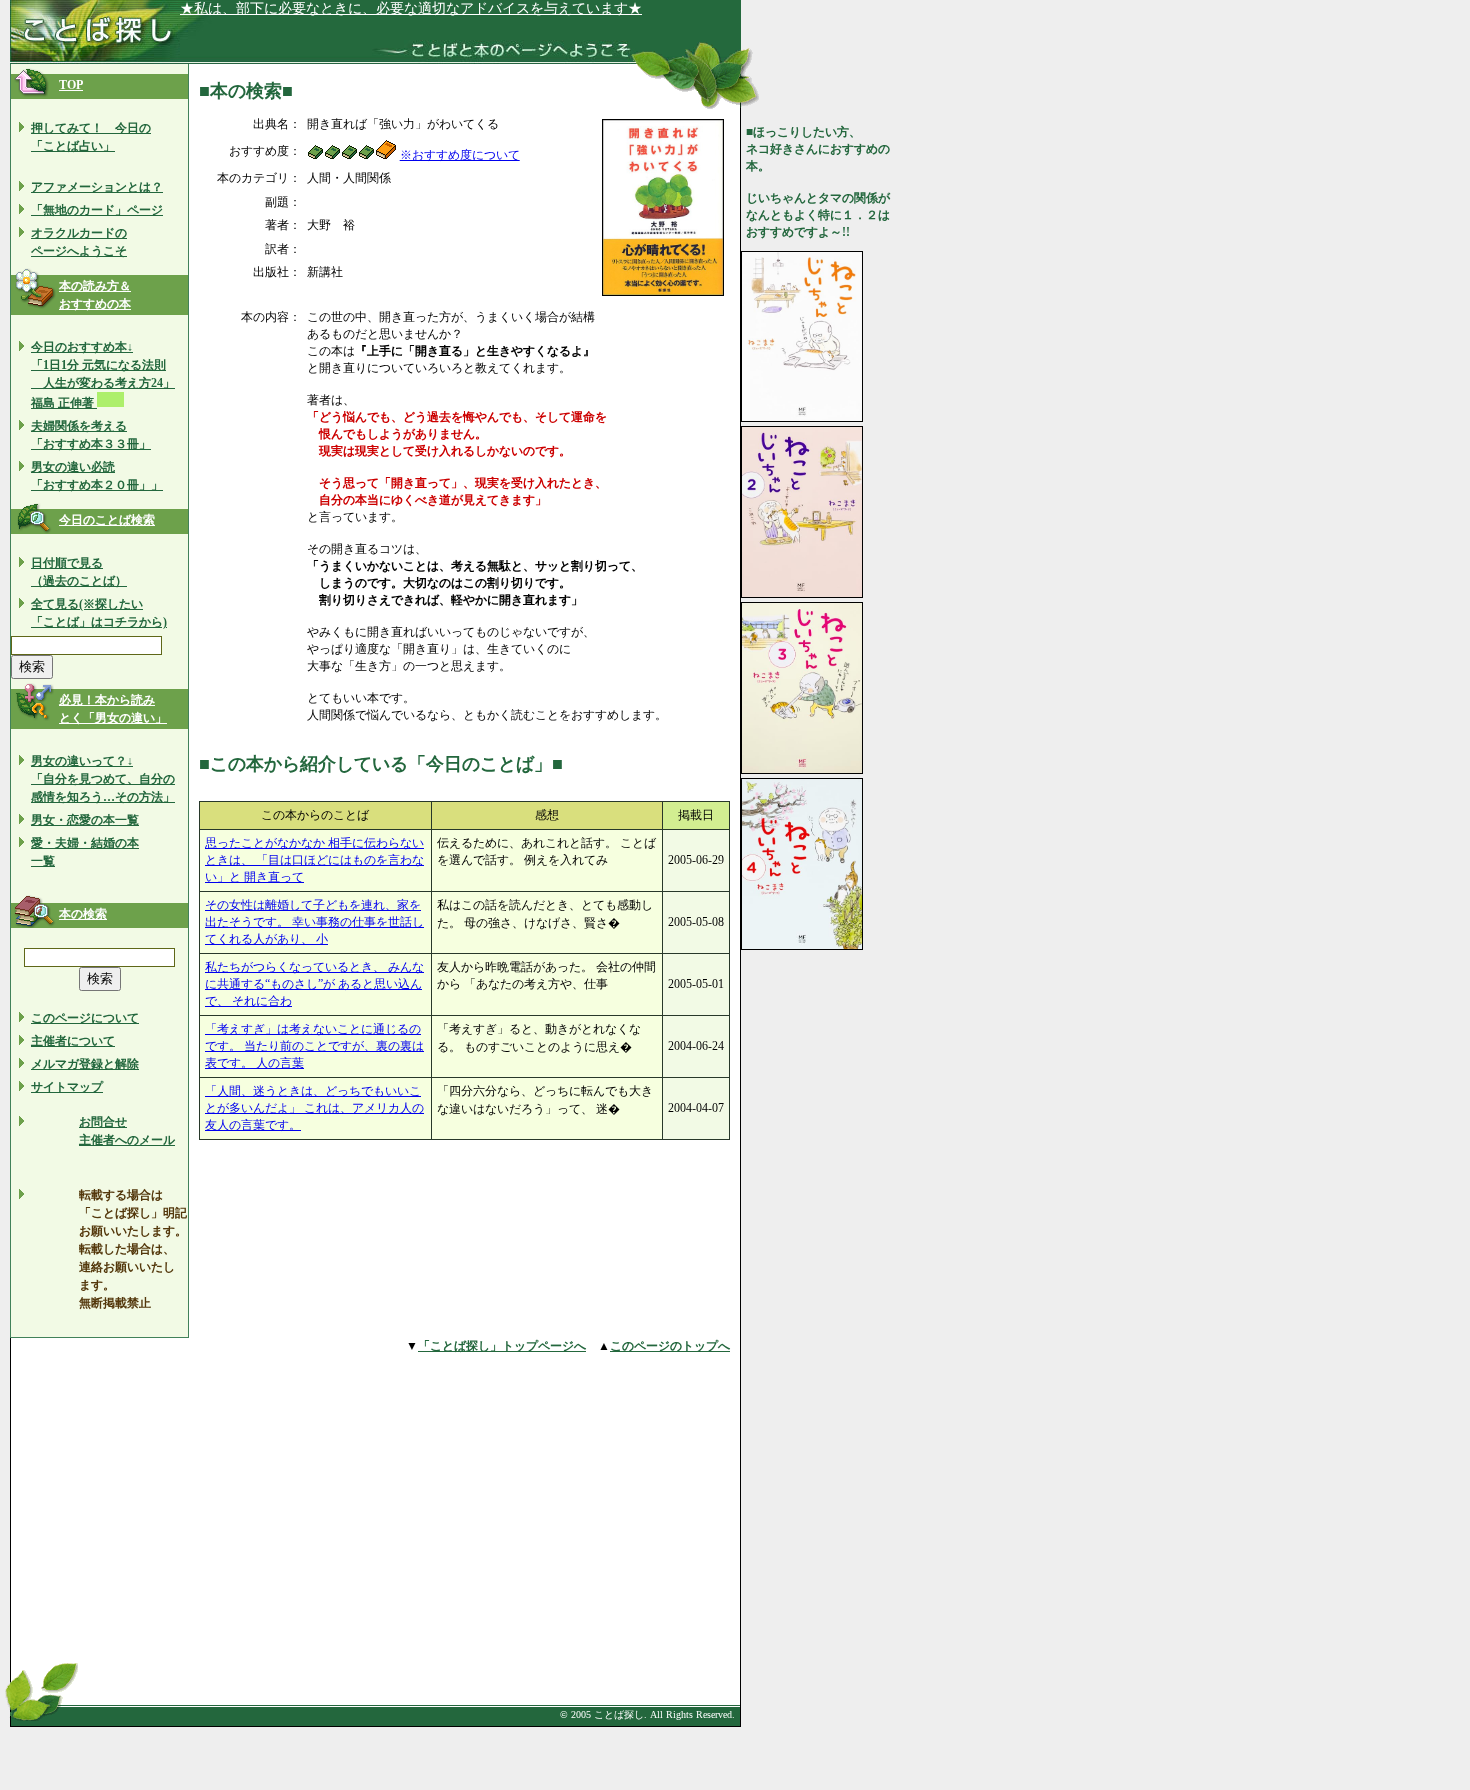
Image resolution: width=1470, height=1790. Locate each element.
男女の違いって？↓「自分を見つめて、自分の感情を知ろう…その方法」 (103, 779)
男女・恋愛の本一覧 (85, 820)
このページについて (85, 1018)
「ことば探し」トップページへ (502, 1346)
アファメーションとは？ (97, 187)
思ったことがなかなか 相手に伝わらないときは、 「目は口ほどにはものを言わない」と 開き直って (314, 860)
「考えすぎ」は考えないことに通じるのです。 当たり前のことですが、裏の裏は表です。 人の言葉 (314, 1046)
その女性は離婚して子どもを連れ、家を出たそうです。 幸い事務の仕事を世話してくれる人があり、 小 (314, 922)
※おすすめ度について (460, 155)
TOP (71, 85)
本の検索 (83, 914)
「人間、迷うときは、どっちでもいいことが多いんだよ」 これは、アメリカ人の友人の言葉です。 (314, 1108)
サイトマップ (67, 1087)
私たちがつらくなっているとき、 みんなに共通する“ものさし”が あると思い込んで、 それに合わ (314, 984)
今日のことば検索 (107, 520)
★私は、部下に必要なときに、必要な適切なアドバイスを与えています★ (411, 8)
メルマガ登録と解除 (85, 1064)
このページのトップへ (670, 1346)
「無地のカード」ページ (97, 210)
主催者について (73, 1041)
